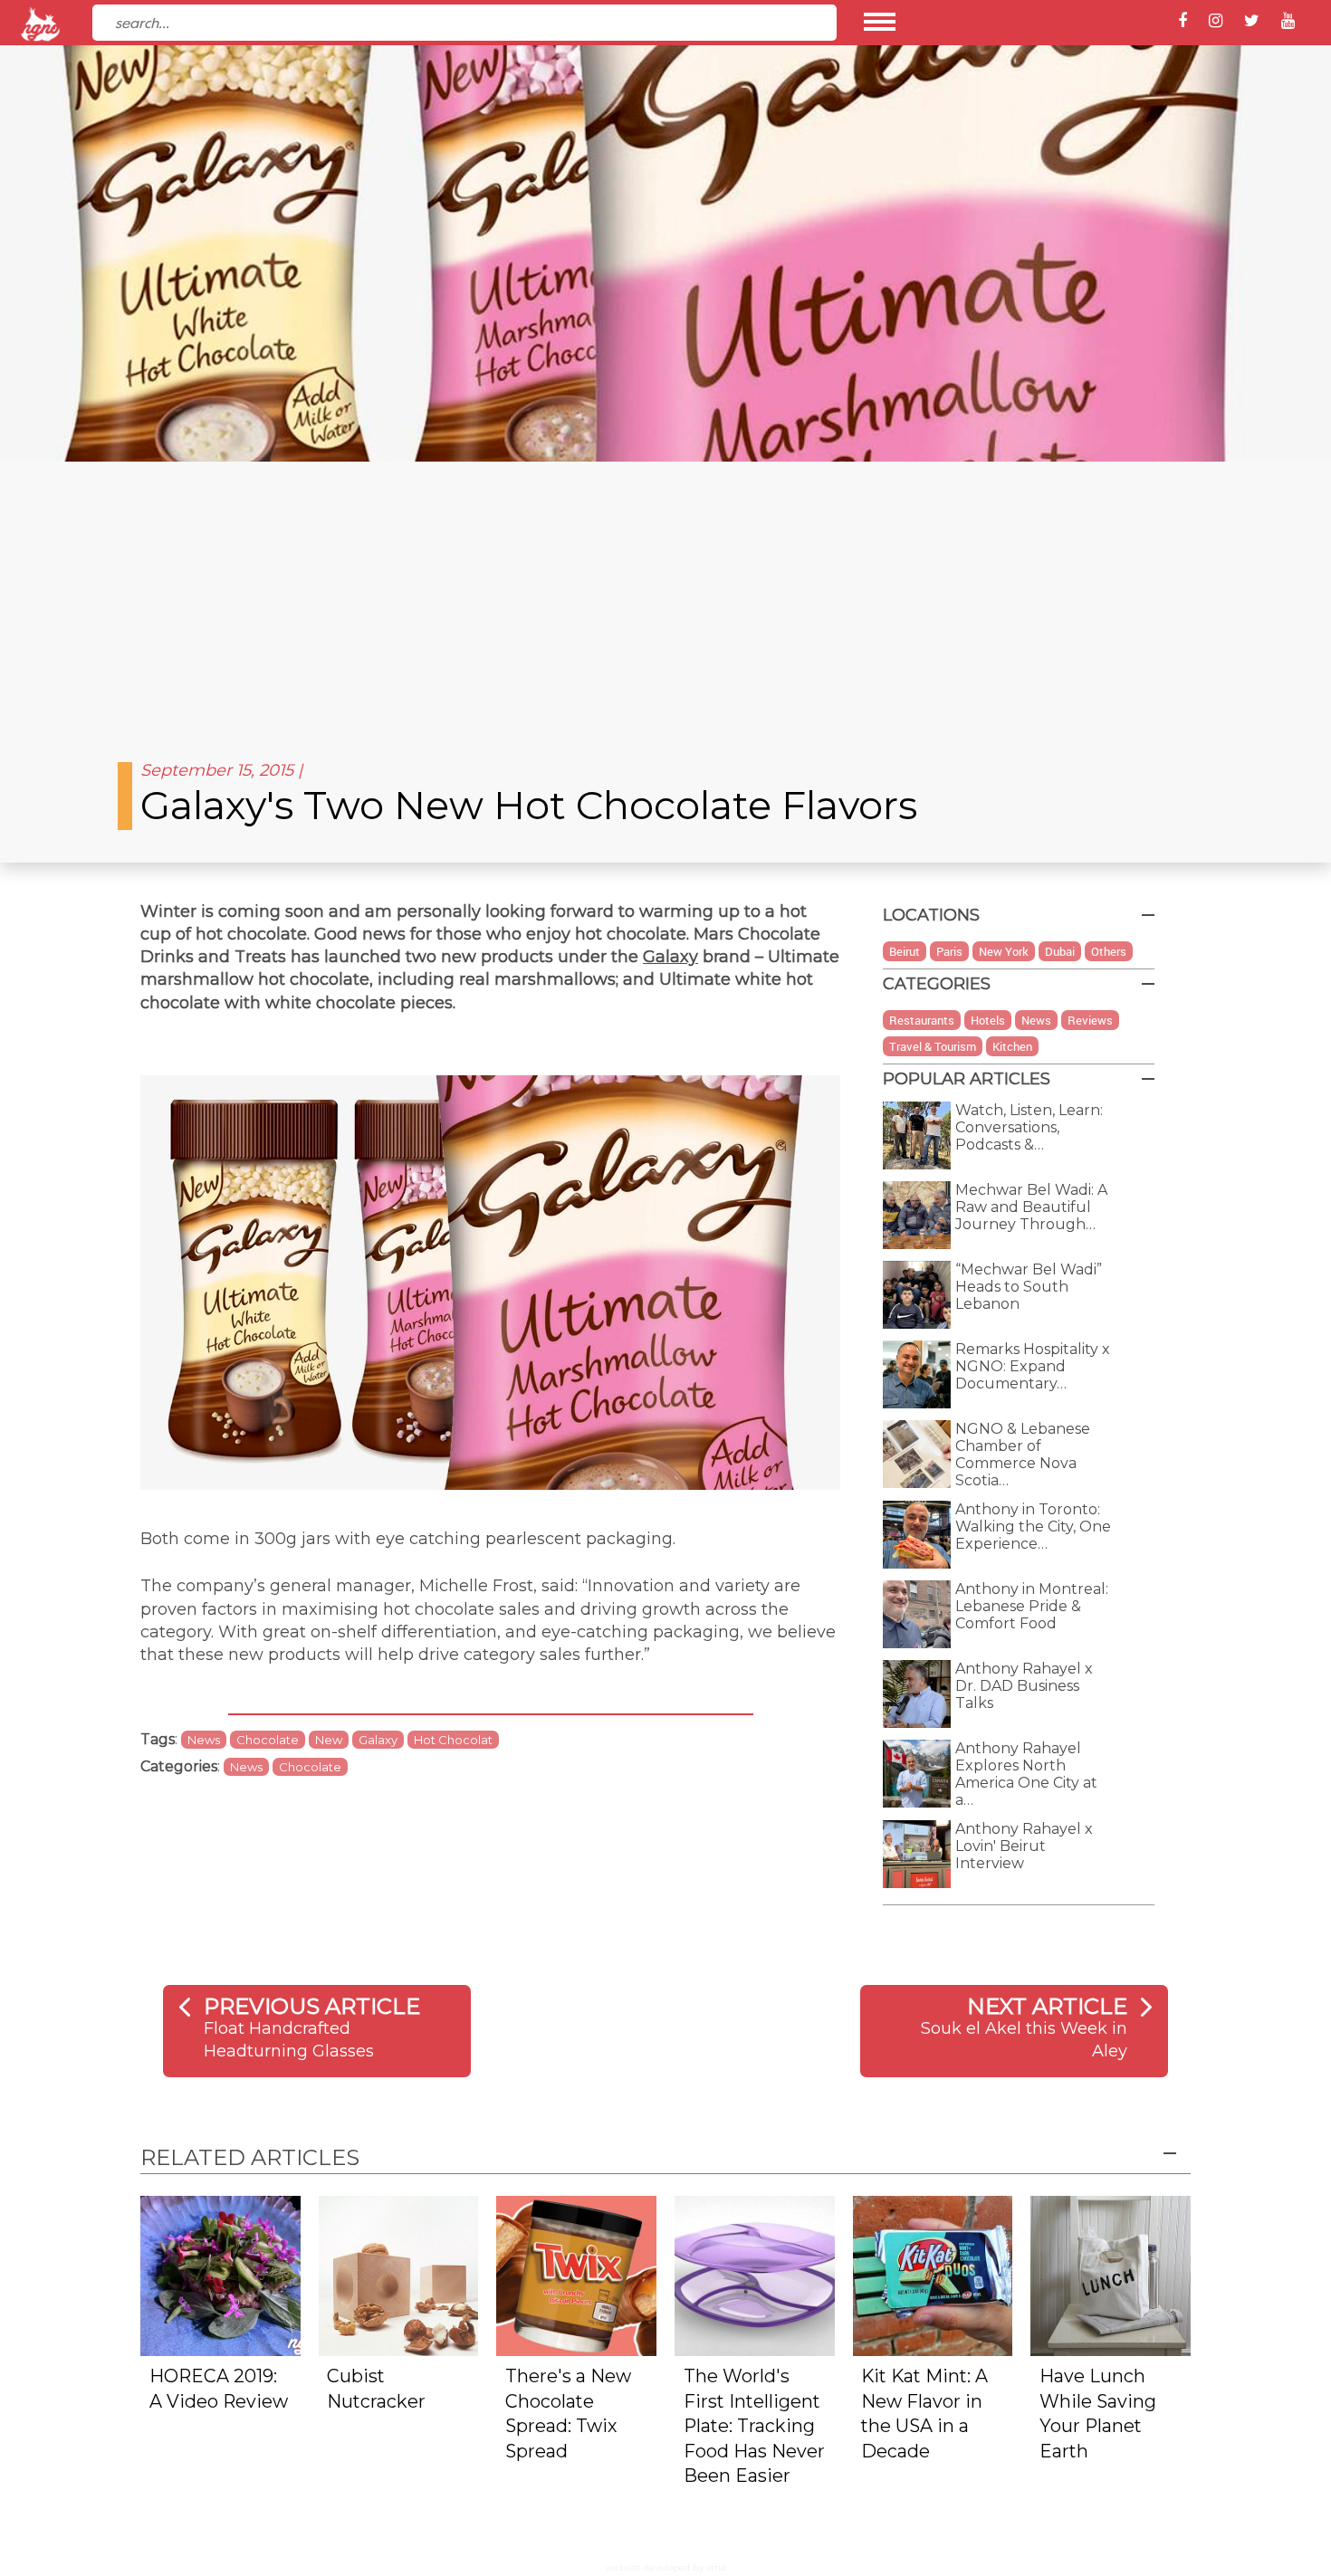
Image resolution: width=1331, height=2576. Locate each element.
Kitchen (1012, 1046)
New (329, 1740)
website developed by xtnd (666, 2567)
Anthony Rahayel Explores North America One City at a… (1026, 1774)
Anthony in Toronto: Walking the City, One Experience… (1033, 1527)
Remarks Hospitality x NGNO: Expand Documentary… (1033, 1366)
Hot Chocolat (453, 1740)
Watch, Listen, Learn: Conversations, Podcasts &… (1029, 1127)
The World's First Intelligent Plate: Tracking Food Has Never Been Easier (754, 2426)
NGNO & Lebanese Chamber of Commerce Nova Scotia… (1023, 1455)
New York (1004, 951)
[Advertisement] (665, 597)
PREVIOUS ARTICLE (312, 2006)
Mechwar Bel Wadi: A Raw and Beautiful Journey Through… (1031, 1207)
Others (1109, 951)
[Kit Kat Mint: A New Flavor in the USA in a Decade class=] (933, 2274)
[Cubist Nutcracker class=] (399, 2274)
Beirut (905, 951)
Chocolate (268, 1740)
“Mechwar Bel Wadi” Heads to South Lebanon (1029, 1287)
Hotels (988, 1020)
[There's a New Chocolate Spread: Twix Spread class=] (576, 2274)
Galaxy (670, 957)
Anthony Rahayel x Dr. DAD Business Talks (1024, 1686)
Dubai (1060, 951)
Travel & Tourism (933, 1046)
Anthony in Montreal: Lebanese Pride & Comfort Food (1032, 1606)
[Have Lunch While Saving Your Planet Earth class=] (1111, 2274)
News (204, 1740)
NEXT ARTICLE (1047, 2006)
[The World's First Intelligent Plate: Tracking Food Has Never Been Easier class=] (755, 2274)
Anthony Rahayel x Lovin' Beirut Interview (1024, 1846)
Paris (949, 951)
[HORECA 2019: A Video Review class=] (220, 2274)
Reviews (1090, 1020)
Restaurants (922, 1020)
